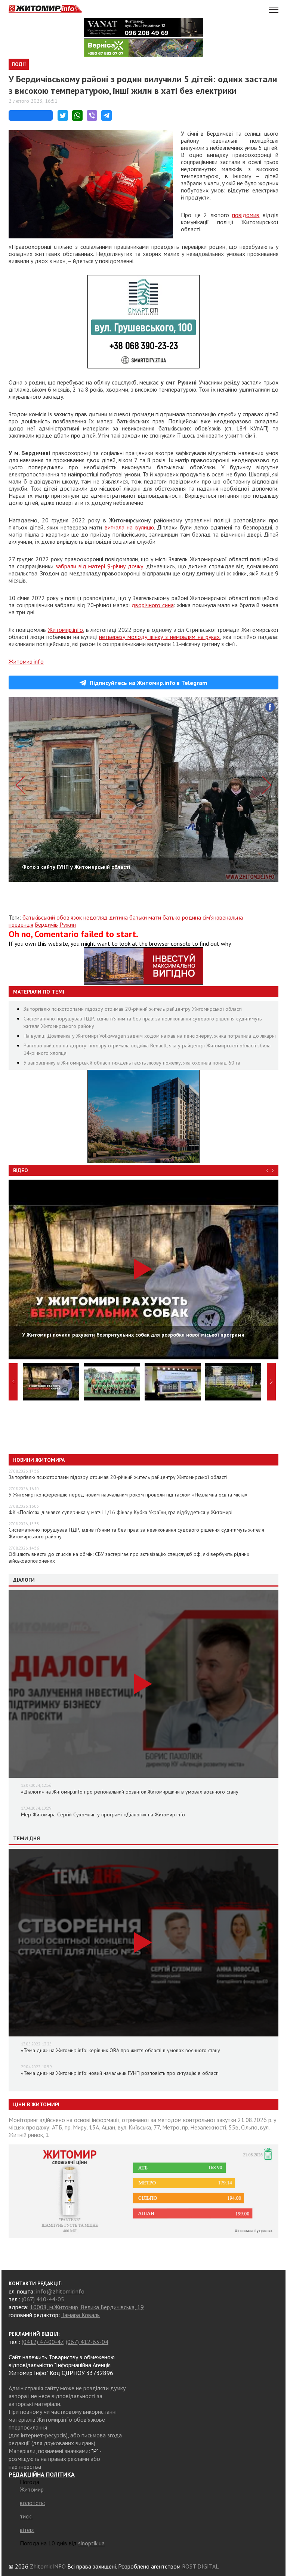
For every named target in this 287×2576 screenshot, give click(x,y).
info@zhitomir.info (60, 2291)
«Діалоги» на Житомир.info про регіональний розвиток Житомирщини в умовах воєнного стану (130, 1792)
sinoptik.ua (91, 2543)
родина (192, 917)
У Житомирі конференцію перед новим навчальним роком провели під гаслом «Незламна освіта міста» (128, 1495)
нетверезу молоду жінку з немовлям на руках (159, 637)
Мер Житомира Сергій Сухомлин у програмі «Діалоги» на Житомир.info (103, 1814)
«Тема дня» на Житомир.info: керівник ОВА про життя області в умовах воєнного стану (121, 2050)
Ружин (68, 924)
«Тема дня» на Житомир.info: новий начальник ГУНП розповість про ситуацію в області (120, 2073)
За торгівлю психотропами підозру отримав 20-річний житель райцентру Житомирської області (133, 1009)
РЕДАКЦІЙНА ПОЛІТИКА (42, 2474)
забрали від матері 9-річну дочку (99, 566)
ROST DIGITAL (200, 2566)
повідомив (246, 215)
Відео (21, 1170)
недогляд (95, 917)
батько (172, 917)
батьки (138, 917)
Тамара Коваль (81, 2315)
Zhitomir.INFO (48, 2566)
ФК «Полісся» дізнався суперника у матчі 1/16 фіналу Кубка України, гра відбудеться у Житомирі (121, 1512)
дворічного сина (153, 605)
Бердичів (46, 924)
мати (155, 917)
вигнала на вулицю (129, 527)
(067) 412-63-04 (87, 2342)
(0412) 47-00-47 (42, 2342)
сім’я (208, 917)
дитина (118, 917)
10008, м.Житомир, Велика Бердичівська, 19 (87, 2307)
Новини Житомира (39, 1460)
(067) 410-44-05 (43, 2299)
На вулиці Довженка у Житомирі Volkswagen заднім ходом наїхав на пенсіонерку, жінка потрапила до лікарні (150, 1036)
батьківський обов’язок (52, 917)
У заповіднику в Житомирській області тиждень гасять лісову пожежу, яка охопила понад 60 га (132, 1063)
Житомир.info (65, 630)
